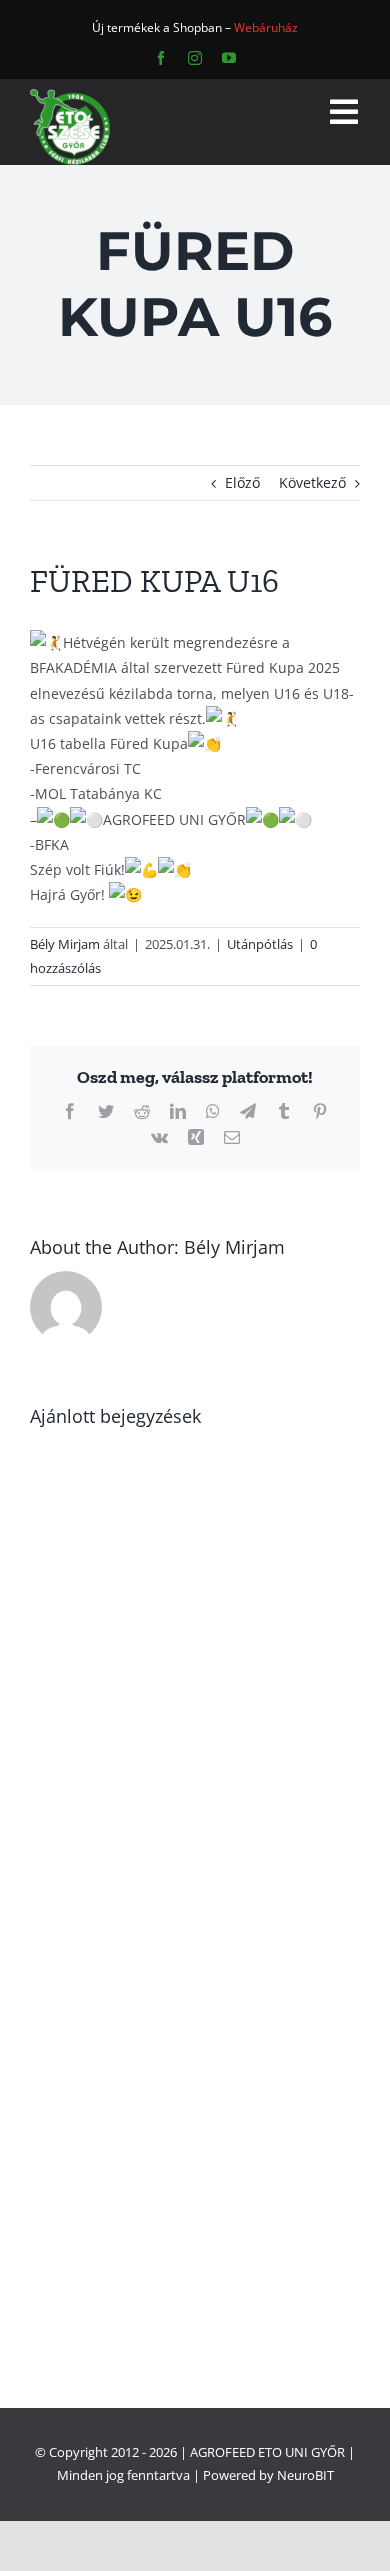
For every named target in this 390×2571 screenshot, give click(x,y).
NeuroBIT (305, 2475)
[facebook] (161, 58)
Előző (242, 482)
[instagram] (195, 58)
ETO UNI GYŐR (301, 2452)
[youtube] (229, 58)
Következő (312, 482)
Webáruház (266, 27)
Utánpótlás (260, 944)
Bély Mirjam (65, 944)
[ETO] (70, 95)
